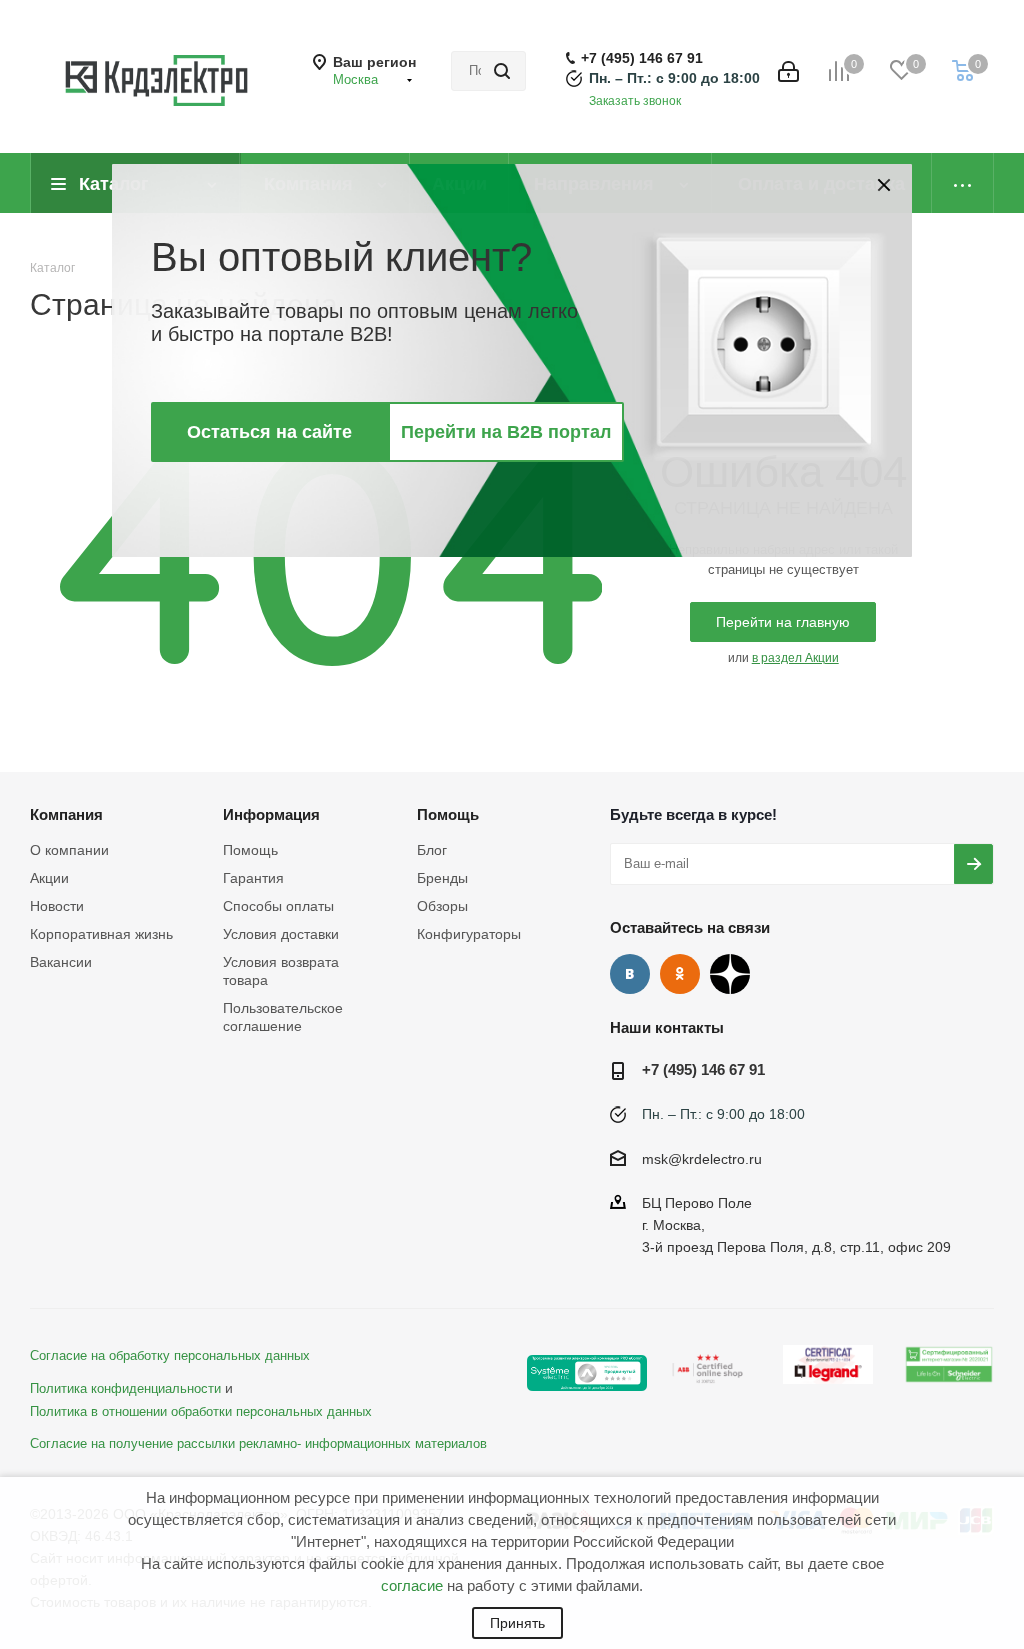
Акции (49, 878)
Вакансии (61, 962)
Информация (271, 814)
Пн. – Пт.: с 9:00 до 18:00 (674, 78)
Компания (66, 814)
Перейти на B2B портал (506, 432)
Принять (517, 1623)
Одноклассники (680, 974)
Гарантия (253, 878)
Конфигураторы (469, 934)
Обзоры (442, 906)
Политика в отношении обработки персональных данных (201, 1412)
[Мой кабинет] (788, 71)
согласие (412, 1585)
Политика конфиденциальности (125, 1389)
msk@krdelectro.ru (702, 1159)
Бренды (442, 878)
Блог (432, 850)
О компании (69, 850)
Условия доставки (281, 934)
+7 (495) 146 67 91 (642, 58)
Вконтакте (630, 974)
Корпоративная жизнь (101, 934)
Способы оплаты (278, 906)
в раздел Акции (795, 658)
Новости (57, 906)
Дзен (730, 974)
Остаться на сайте (269, 432)
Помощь (250, 850)
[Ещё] (963, 183)
